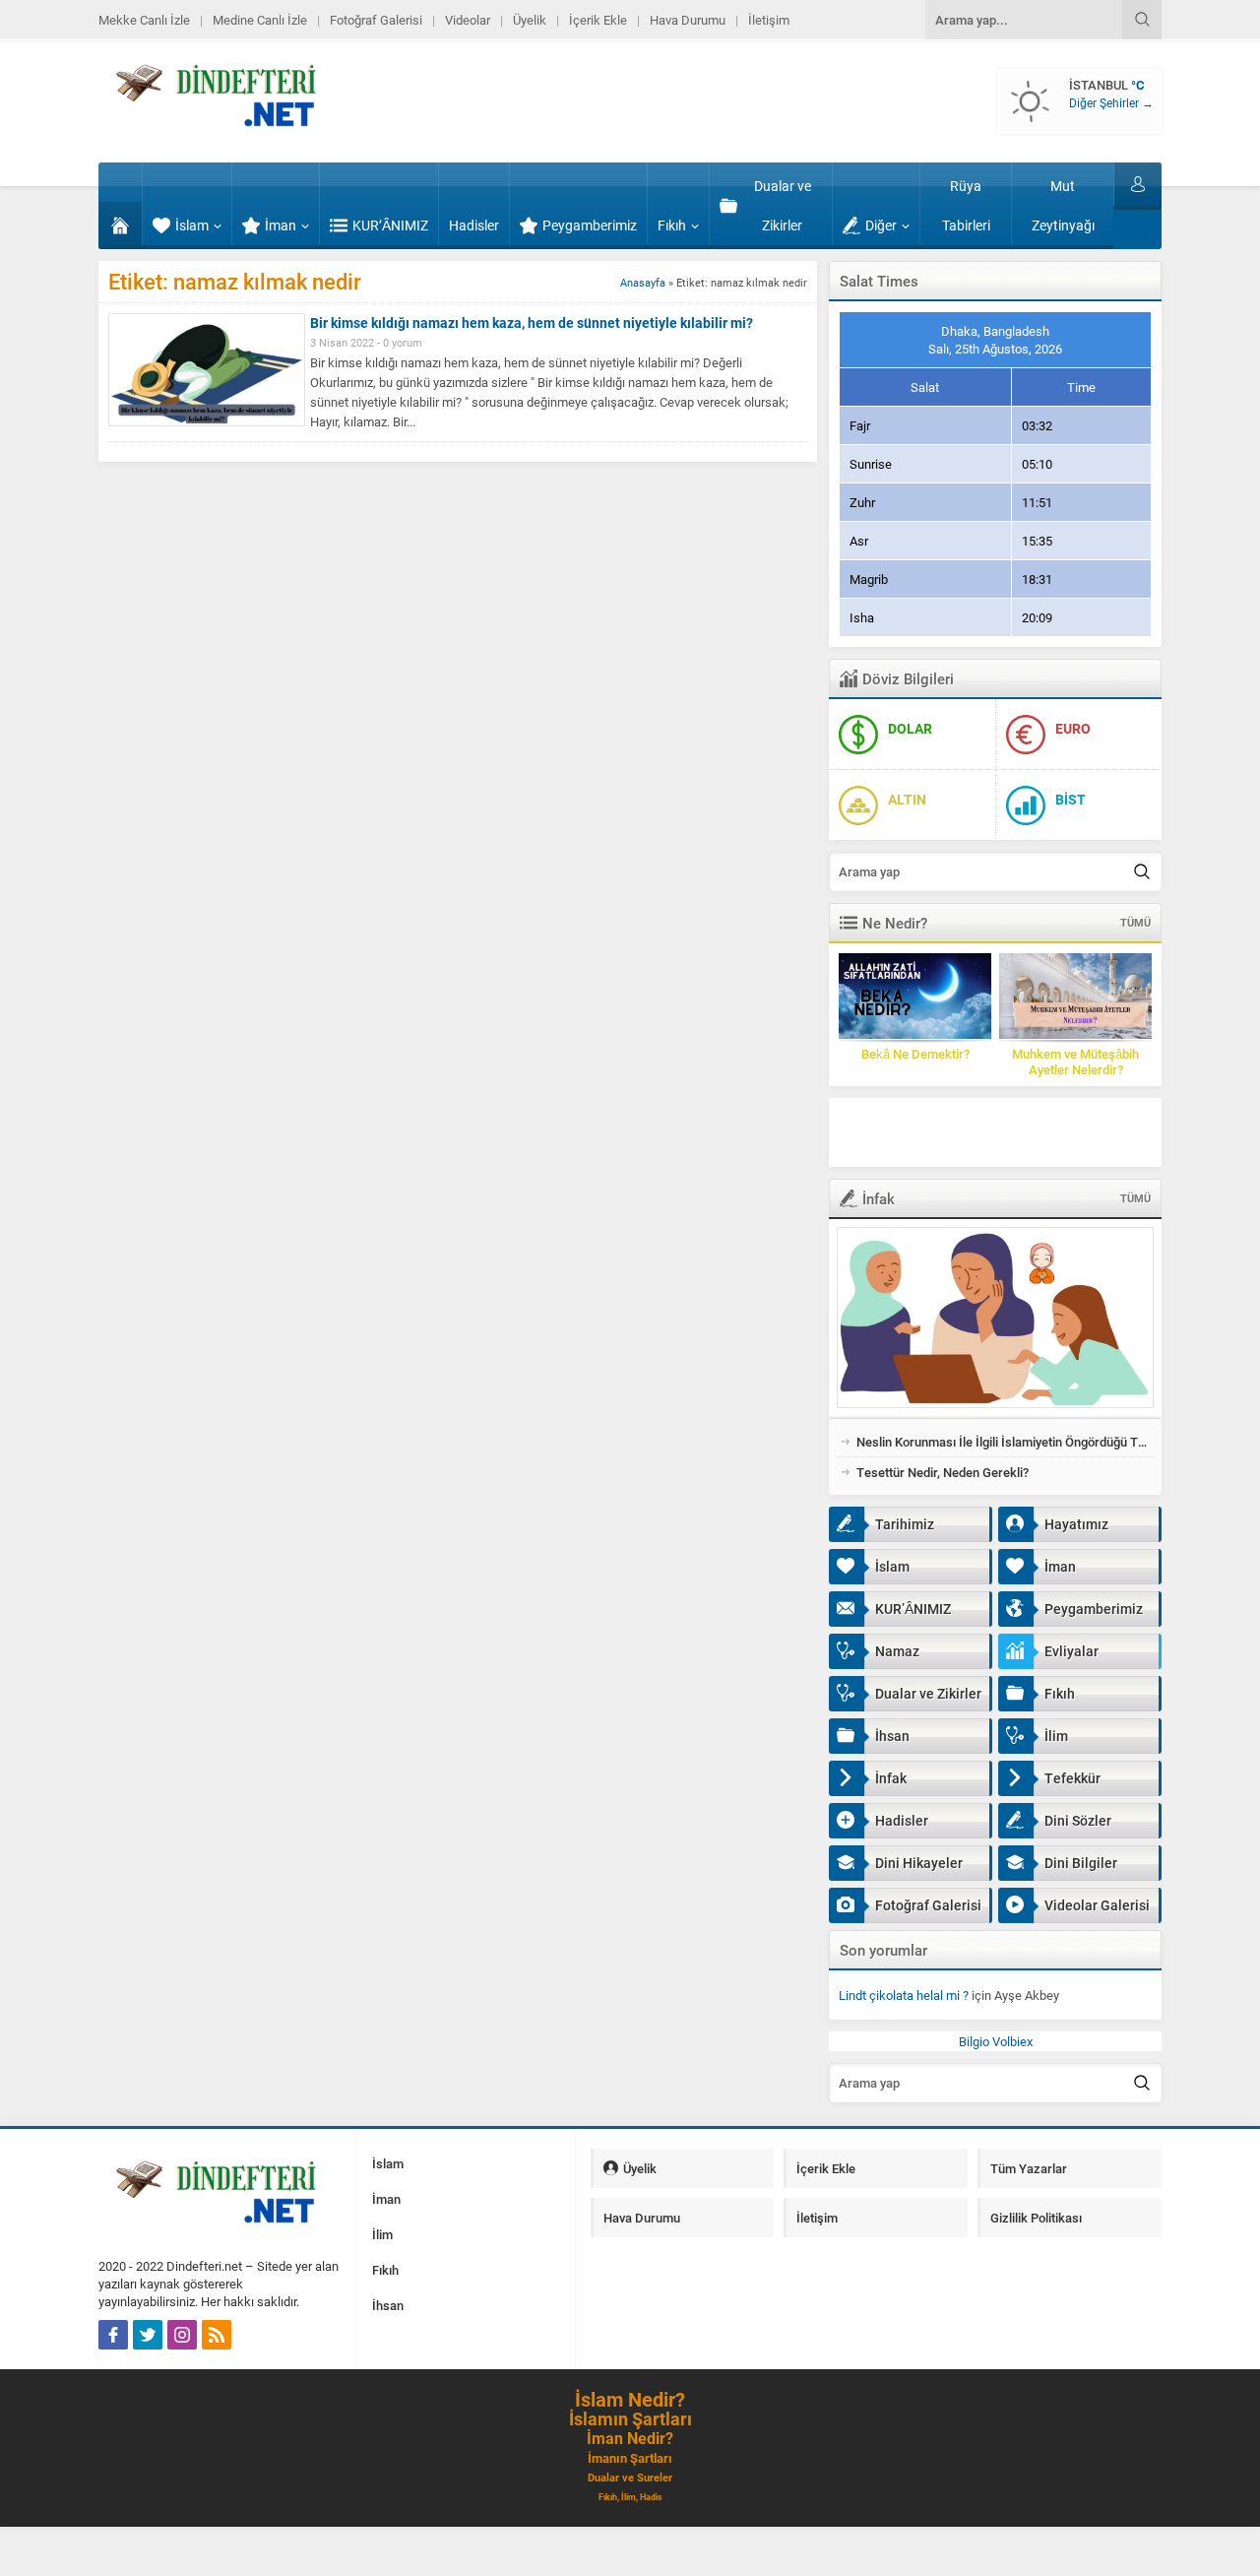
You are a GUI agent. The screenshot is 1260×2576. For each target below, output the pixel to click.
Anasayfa (643, 282)
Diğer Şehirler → (1111, 102)
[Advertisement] (1036, 1132)
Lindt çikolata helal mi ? (904, 1995)
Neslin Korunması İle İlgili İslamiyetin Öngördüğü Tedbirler (1005, 1442)
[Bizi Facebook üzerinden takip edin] (113, 2335)
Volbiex (1012, 2041)
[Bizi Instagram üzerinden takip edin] (182, 2335)
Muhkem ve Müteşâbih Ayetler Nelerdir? (1075, 1062)
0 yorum (403, 342)
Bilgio (974, 2041)
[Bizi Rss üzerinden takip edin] (217, 2335)
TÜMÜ (1135, 922)
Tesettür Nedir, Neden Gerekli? (943, 1472)
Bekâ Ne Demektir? (915, 1054)
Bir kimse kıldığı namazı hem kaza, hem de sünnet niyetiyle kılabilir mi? (532, 322)
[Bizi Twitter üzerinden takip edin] (148, 2335)
